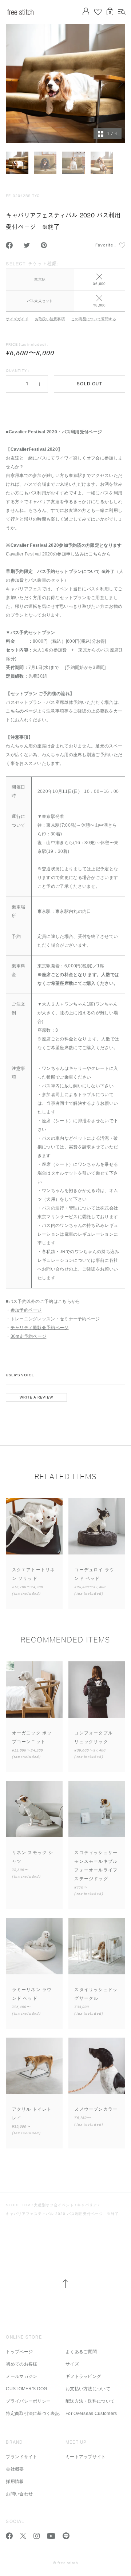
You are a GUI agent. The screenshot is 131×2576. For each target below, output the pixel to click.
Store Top (18, 2205)
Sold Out (90, 384)
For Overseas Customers (91, 2414)
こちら (95, 554)
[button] (14, 384)
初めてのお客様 (21, 2364)
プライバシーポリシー (28, 2401)
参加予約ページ (26, 1310)
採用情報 (15, 2481)
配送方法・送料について (90, 2401)
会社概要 (15, 2469)
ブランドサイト (21, 2457)
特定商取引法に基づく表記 (33, 2414)
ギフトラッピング (83, 2376)
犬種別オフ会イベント (54, 2205)
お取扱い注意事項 (50, 319)
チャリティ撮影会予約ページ (40, 1328)
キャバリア (87, 2205)
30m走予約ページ (29, 1336)
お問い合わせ (19, 2494)
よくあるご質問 (81, 2352)
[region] (65, 285)
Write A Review (36, 1397)
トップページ (19, 2352)
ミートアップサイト (86, 2457)
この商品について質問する (94, 319)
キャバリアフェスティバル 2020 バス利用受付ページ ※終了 (62, 2214)
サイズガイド (17, 319)
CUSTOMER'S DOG (26, 2389)
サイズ (72, 2364)
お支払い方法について (88, 2389)
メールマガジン (21, 2376)
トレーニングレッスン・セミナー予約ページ (55, 1319)
